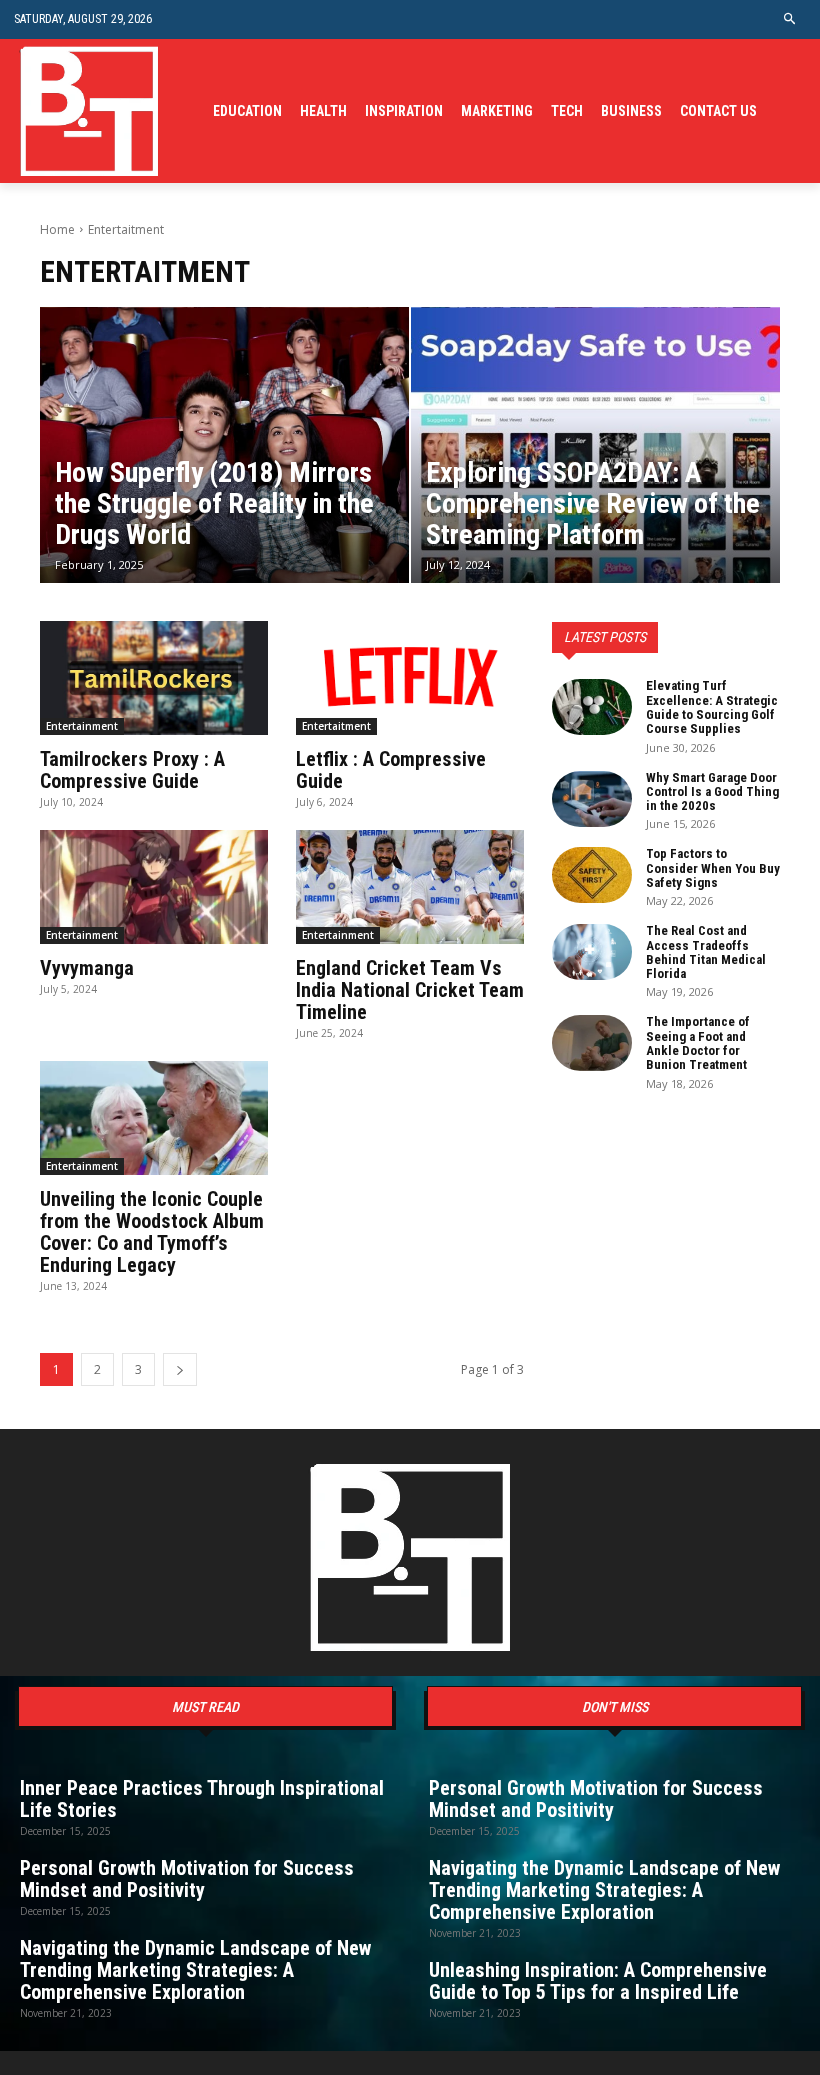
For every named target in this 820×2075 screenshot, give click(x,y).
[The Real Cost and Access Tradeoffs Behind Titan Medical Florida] (592, 952)
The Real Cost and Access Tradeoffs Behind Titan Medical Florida (706, 952)
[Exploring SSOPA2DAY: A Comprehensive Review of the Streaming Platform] (595, 445)
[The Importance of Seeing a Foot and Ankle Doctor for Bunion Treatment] (592, 1043)
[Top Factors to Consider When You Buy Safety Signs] (592, 875)
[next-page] (180, 1369)
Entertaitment (336, 726)
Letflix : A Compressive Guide (391, 770)
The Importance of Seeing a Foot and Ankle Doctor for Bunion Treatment (698, 1043)
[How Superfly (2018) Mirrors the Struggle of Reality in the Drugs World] (224, 445)
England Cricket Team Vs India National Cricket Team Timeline (410, 990)
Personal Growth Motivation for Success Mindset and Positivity (187, 1879)
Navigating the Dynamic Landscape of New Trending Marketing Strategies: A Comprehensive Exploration (195, 1970)
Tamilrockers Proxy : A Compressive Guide (132, 770)
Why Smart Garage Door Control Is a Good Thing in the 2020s (712, 792)
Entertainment (82, 726)
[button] (790, 19)
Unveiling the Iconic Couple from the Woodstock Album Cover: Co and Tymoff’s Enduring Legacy (152, 1232)
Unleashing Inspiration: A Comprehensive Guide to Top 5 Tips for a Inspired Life (598, 1981)
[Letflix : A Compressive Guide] (410, 678)
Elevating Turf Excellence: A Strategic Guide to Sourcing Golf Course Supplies (712, 707)
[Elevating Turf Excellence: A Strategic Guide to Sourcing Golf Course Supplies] (592, 707)
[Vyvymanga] (154, 887)
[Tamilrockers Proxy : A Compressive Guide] (154, 678)
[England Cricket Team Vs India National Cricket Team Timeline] (410, 887)
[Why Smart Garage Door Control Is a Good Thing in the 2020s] (592, 799)
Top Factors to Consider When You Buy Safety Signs (713, 868)
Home (57, 229)
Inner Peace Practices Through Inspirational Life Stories (202, 1799)
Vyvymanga (87, 968)
